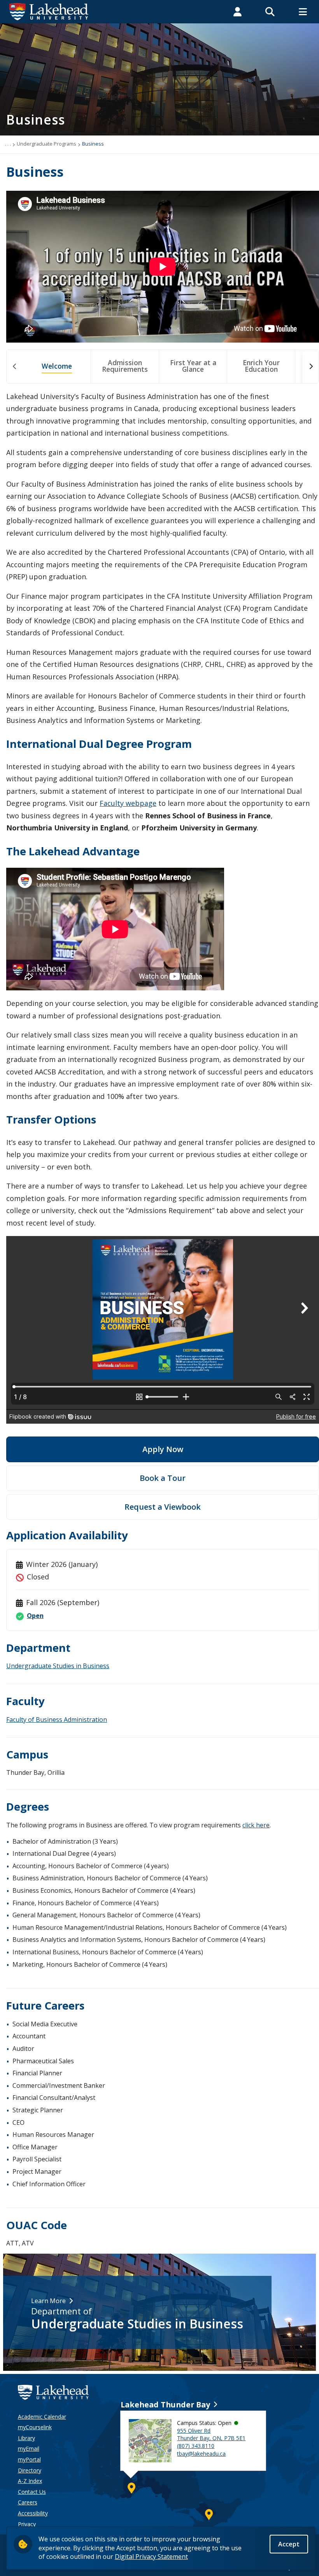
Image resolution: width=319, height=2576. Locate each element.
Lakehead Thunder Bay (165, 2405)
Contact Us (32, 2492)
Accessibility (33, 2513)
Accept (289, 2544)
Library (26, 2438)
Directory (30, 2470)
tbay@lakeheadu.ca (201, 2454)
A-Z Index (30, 2481)
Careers (28, 2502)
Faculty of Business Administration (57, 1720)
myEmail (29, 2449)
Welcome (57, 366)
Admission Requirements (125, 366)
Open (35, 1616)
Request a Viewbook (163, 1507)
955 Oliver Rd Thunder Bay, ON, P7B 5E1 (211, 2434)
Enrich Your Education (261, 366)
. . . (8, 144)
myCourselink (35, 2427)
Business (93, 144)
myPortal (29, 2459)
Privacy (27, 2524)
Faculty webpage (128, 803)
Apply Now (163, 1449)
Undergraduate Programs (46, 144)
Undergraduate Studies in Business (58, 1666)
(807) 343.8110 (196, 2446)
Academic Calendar (42, 2417)
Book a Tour (163, 1478)
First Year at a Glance (193, 366)
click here (256, 1825)
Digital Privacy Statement (151, 2557)
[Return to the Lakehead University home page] (49, 11)
